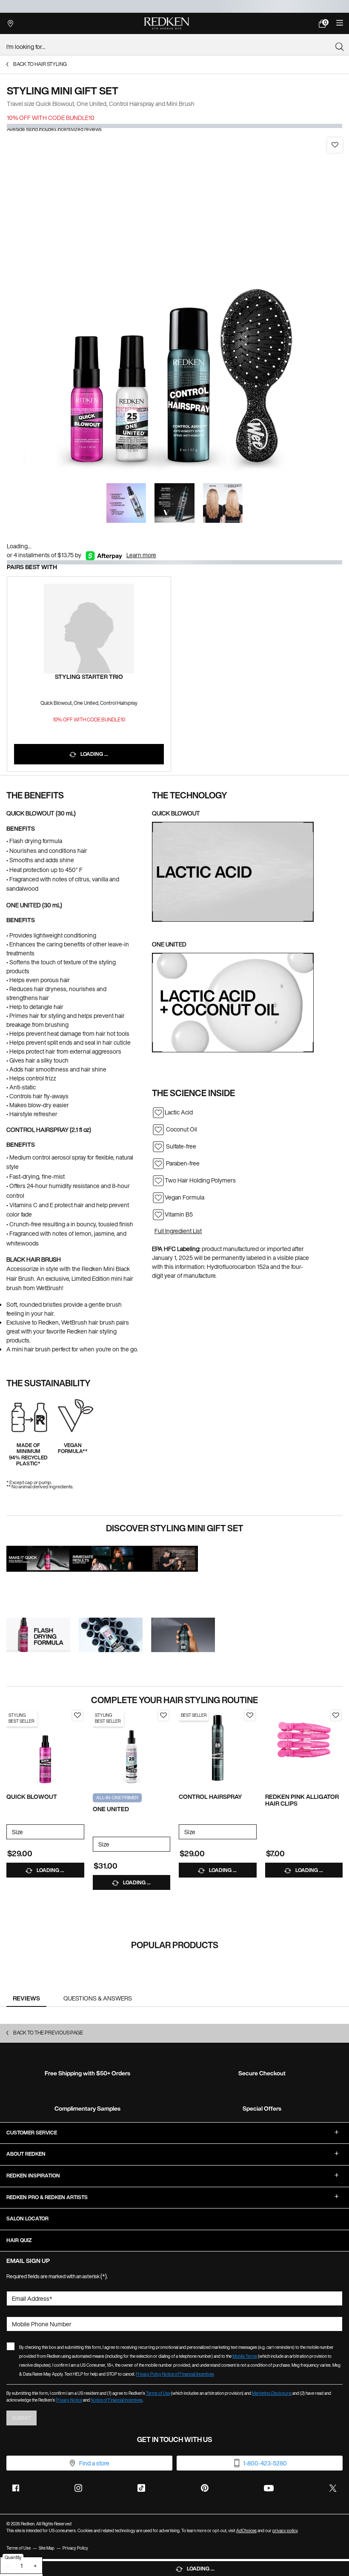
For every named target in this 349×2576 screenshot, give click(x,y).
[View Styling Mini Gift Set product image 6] (223, 503)
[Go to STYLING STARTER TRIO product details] (89, 628)
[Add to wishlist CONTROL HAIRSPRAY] (250, 1715)
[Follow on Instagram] (78, 2488)
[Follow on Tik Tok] (141, 2488)
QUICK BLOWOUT (32, 1797)
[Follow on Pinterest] (205, 2488)
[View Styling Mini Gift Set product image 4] (126, 503)
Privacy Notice (69, 2400)
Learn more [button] (141, 555)
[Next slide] (247, 503)
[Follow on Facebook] (16, 2488)
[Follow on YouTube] (269, 2488)
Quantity (13, 2557)
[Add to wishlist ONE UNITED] (163, 1715)
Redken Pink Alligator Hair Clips (302, 1801)
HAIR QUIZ (19, 2240)
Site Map (47, 2548)
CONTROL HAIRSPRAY (210, 1797)
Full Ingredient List (178, 1231)
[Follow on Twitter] (333, 2488)
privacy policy (285, 2531)
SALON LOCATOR (27, 2218)
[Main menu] (339, 23)
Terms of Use (158, 2393)
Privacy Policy (149, 2374)
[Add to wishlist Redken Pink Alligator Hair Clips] (336, 1715)
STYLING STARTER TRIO (89, 677)
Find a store (94, 2463)
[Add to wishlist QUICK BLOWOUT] (77, 1715)
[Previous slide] (102, 503)
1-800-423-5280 (265, 2463)
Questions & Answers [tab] (98, 1998)
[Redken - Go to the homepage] (167, 23)
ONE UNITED (111, 1809)
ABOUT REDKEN (26, 2154)
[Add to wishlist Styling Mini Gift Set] (335, 145)
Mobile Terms (245, 2356)
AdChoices (246, 2531)
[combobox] (171, 47)
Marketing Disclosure (271, 2393)
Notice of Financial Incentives (188, 2374)
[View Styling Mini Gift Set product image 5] (174, 503)
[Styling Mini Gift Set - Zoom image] (174, 305)
